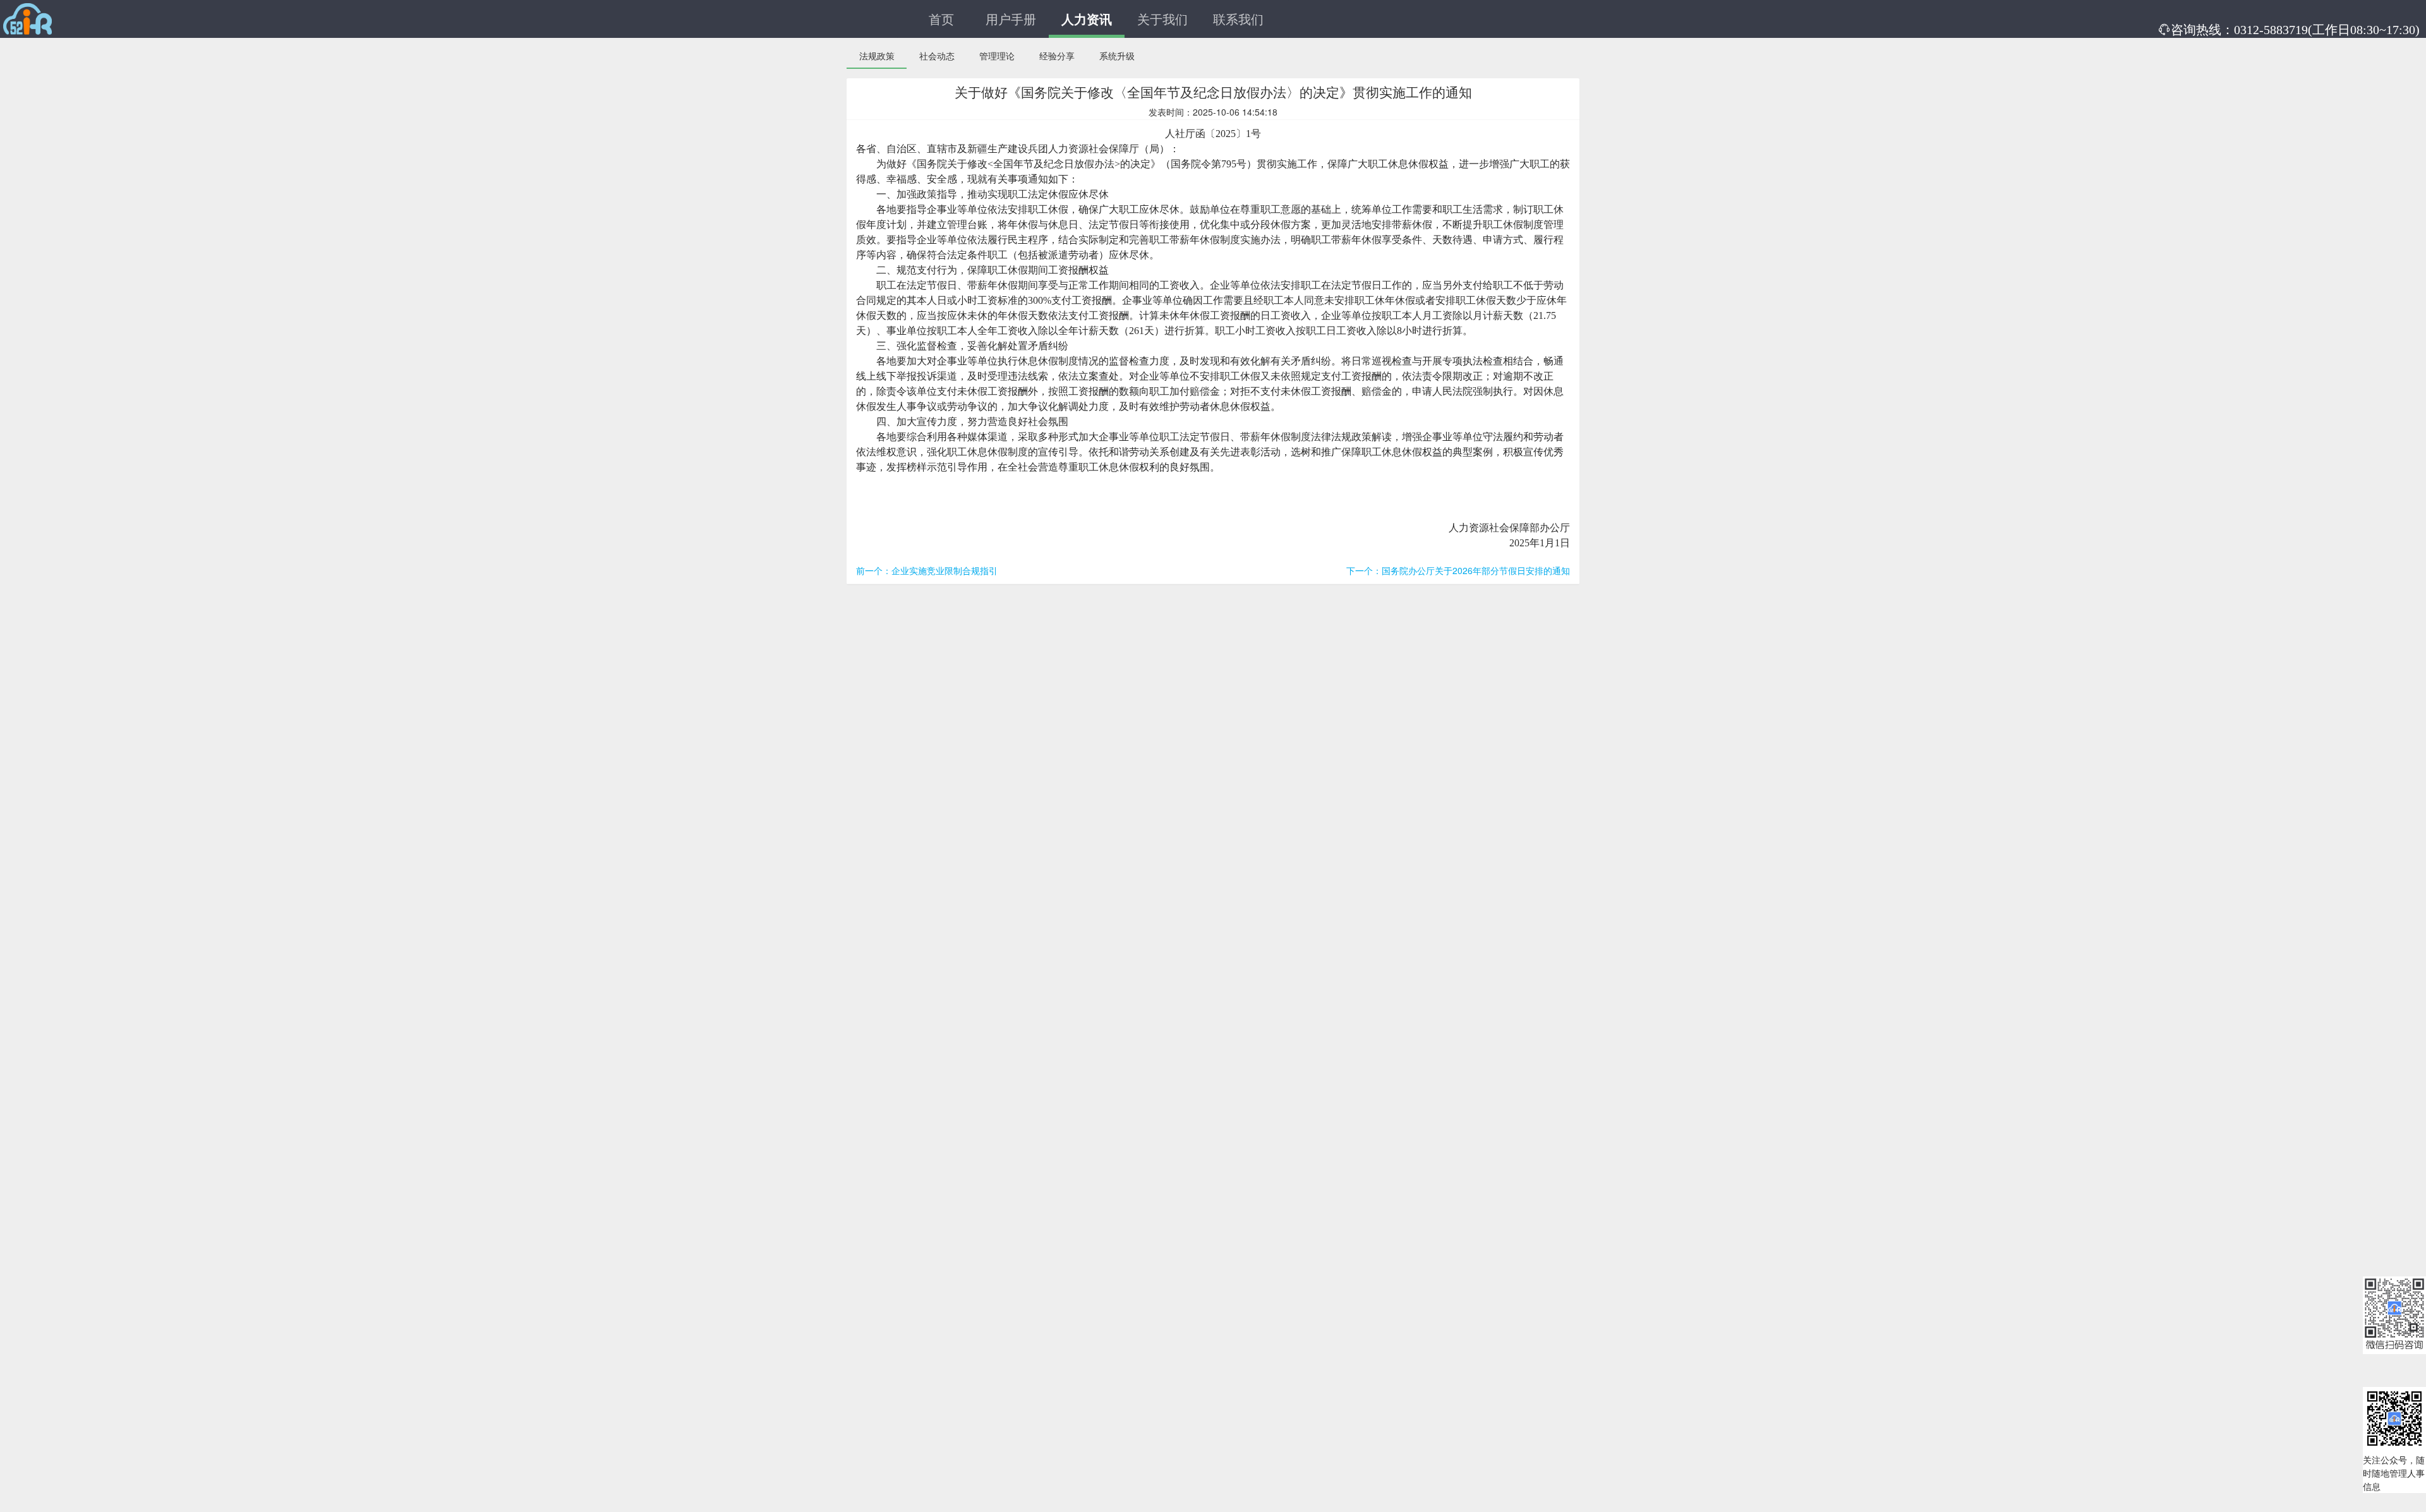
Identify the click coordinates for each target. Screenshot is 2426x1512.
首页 (941, 19)
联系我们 (1238, 19)
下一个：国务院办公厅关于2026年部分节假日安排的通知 (1458, 570)
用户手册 (1011, 19)
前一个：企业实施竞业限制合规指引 (927, 570)
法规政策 (877, 56)
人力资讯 (1087, 19)
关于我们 (1162, 19)
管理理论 (997, 56)
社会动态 (937, 56)
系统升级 (1117, 56)
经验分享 (1057, 56)
